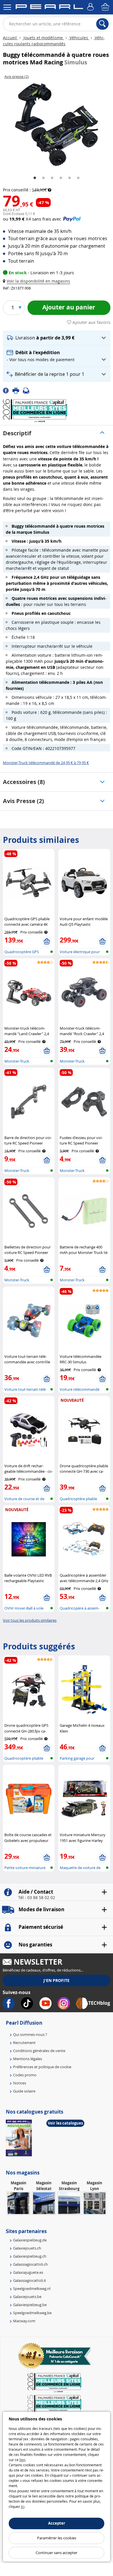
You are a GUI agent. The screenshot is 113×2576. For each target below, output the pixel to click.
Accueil (10, 38)
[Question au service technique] (28, 390)
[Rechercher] (102, 24)
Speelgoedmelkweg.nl (32, 2288)
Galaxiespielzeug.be (30, 2305)
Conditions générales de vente (39, 2051)
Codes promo (25, 2075)
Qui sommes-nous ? (30, 2034)
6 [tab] (78, 178)
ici (23, 2506)
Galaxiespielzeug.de (30, 2240)
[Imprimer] (18, 390)
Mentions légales (28, 2059)
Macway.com (24, 2321)
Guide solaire (24, 2091)
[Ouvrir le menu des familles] (7, 7)
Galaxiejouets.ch (27, 2248)
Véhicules (79, 38)
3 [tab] (52, 178)
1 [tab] (35, 178)
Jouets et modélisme (43, 38)
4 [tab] (61, 178)
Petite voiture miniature (25, 1868)
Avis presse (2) (23, 801)
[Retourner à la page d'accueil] (49, 8)
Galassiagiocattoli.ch (30, 2264)
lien (22, 2460)
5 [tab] (70, 178)
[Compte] (91, 7)
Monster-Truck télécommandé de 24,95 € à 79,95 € (46, 763)
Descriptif (17, 433)
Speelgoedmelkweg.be (32, 2313)
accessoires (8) (24, 782)
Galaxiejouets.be (27, 2297)
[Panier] (106, 7)
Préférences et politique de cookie (42, 2067)
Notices (20, 2083)
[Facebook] (8, 390)
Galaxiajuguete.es (28, 2272)
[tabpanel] (57, 125)
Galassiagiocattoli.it (30, 2280)
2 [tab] (43, 178)
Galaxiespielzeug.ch (30, 2256)
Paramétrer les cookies (57, 2538)
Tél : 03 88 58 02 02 (37, 1898)
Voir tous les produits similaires (30, 1620)
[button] (38, 281)
